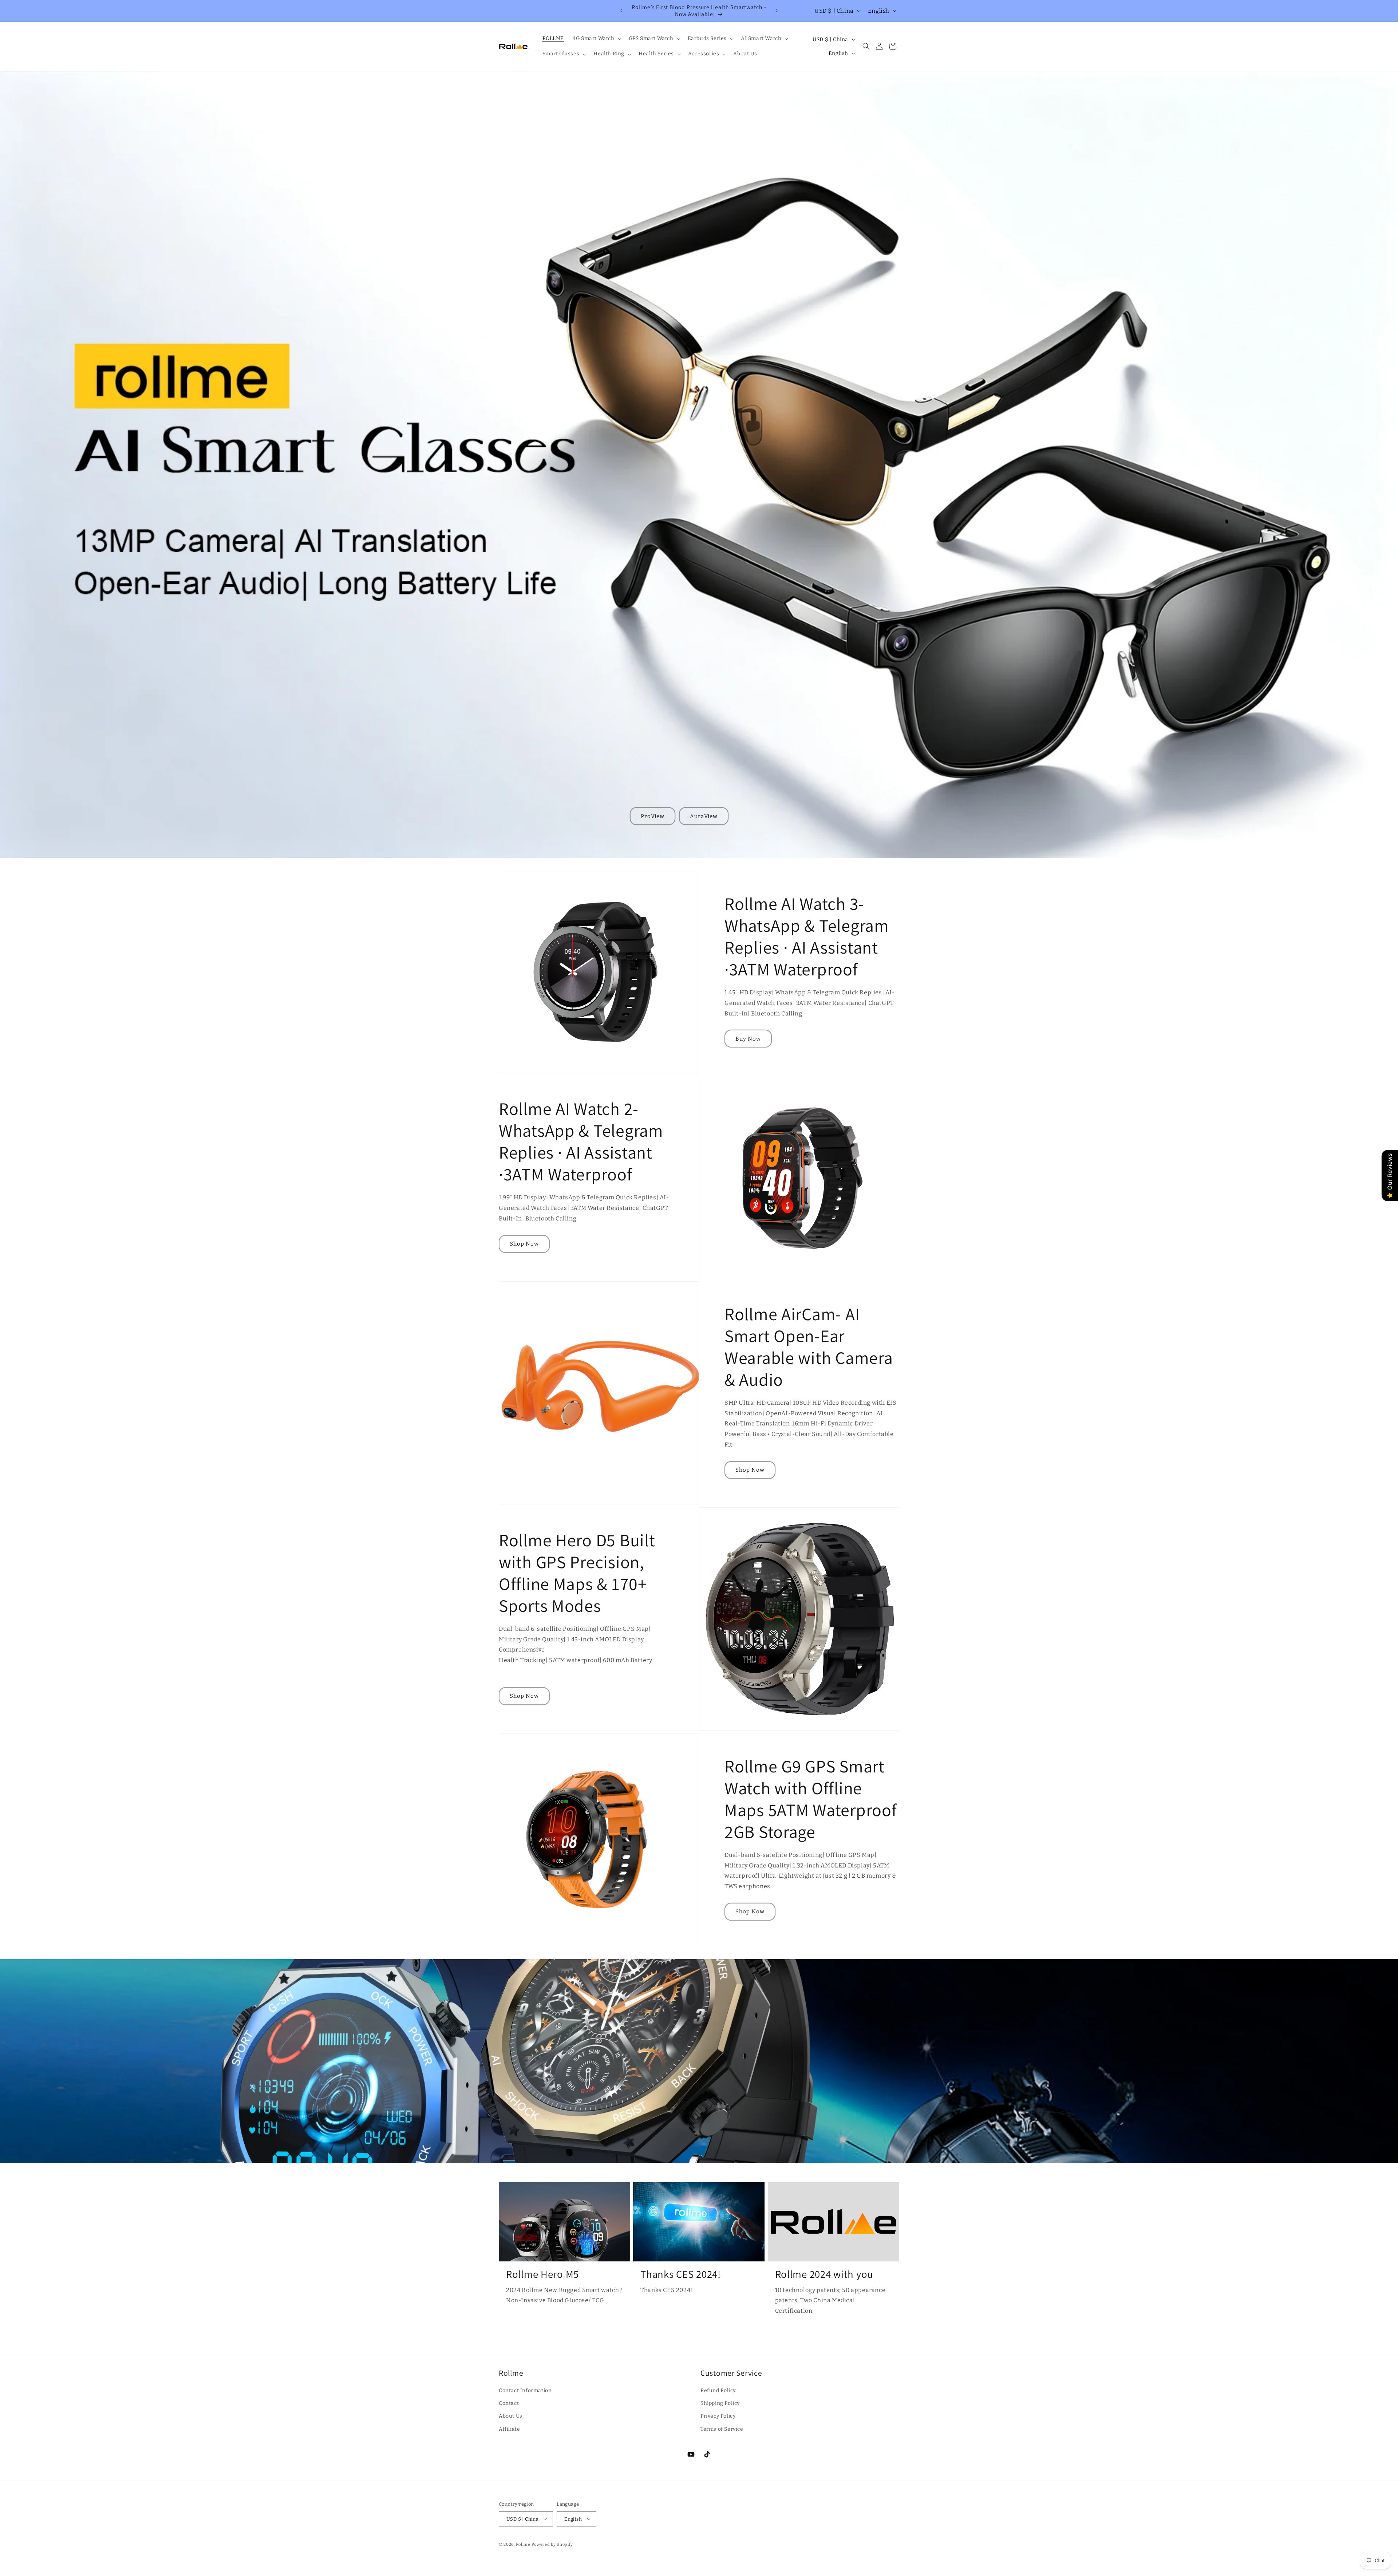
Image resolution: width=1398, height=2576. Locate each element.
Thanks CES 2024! (681, 2274)
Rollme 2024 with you (824, 2274)
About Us (511, 2416)
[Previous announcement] (621, 11)
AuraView (704, 816)
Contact (509, 2403)
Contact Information (525, 2390)
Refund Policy (718, 2390)
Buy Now (748, 1039)
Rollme (523, 2545)
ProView (653, 816)
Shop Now (524, 1244)
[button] (596, 39)
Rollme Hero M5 (542, 2274)
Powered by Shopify (552, 2545)
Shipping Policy (720, 2403)
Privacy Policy (718, 2416)
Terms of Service (722, 2429)
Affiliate (509, 2429)
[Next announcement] (777, 11)
